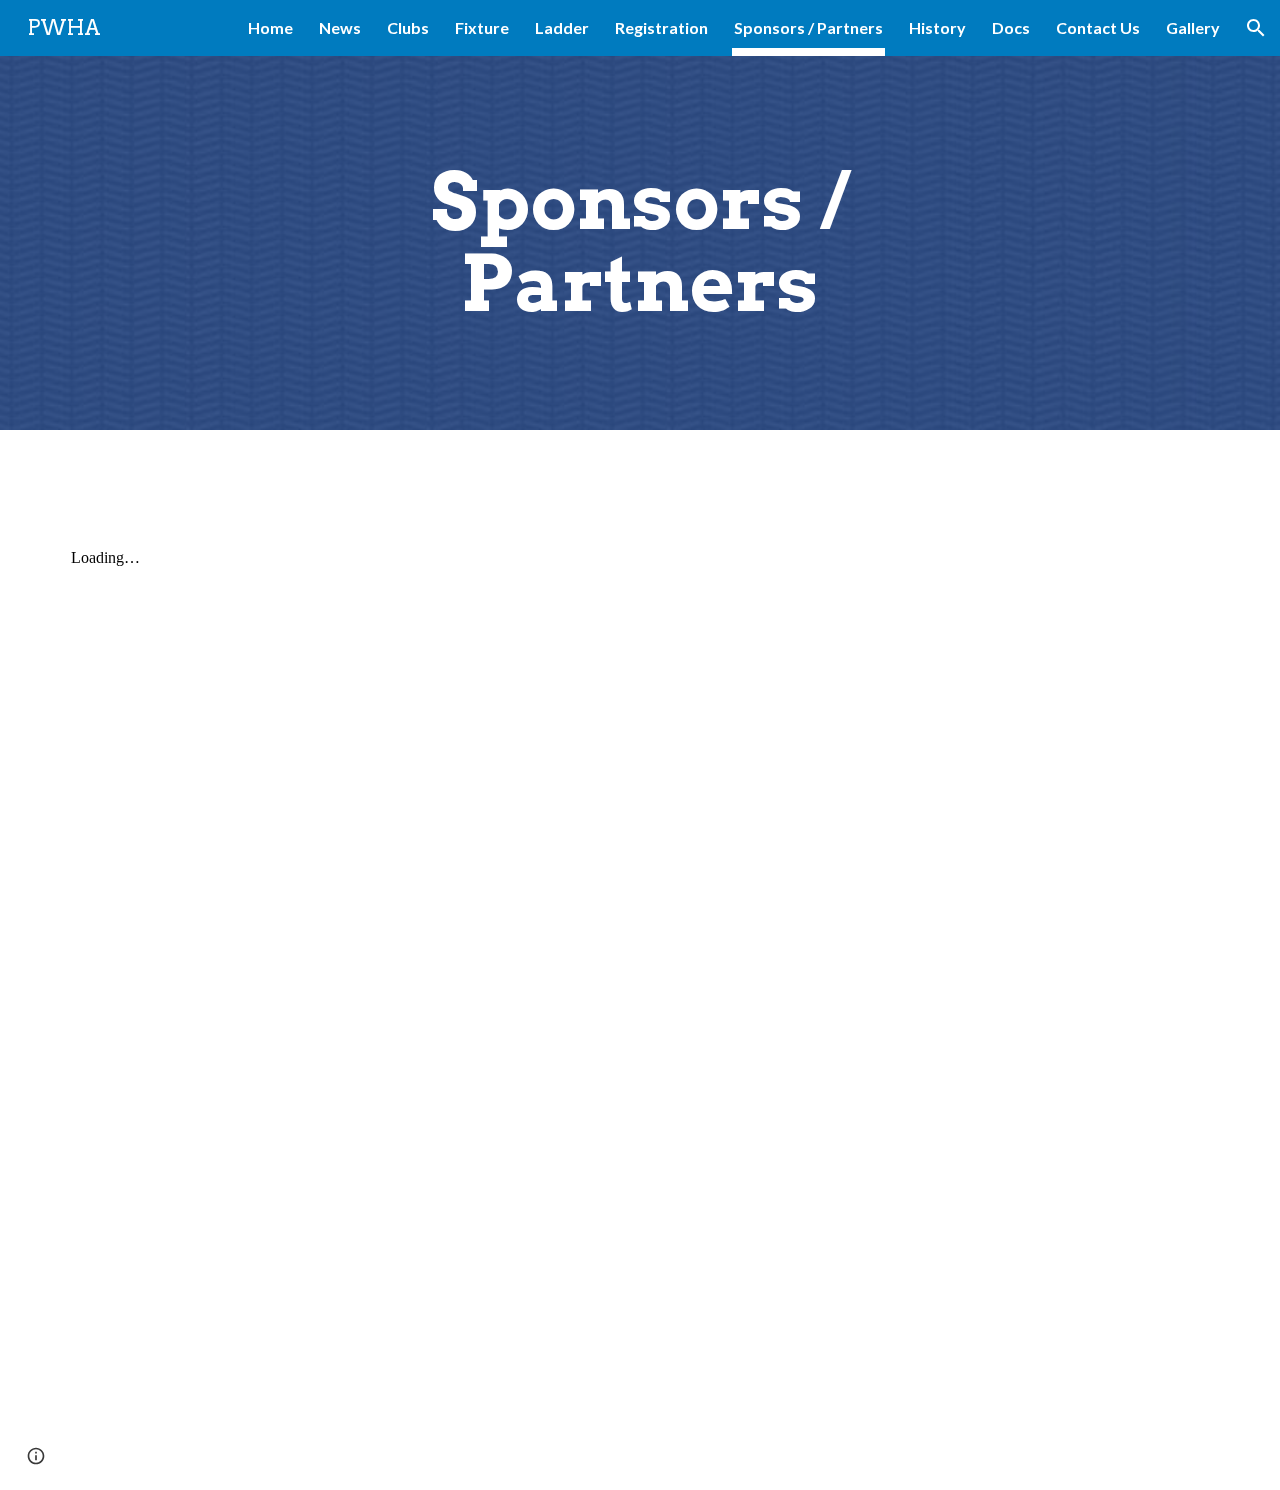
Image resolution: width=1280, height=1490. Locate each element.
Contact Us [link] (1098, 27)
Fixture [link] (482, 27)
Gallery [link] (1193, 27)
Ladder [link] (562, 27)
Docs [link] (1011, 27)
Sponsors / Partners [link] (808, 27)
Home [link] (270, 27)
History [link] (937, 27)
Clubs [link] (408, 27)
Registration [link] (661, 27)
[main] (640, 243)
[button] (1256, 28)
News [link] (340, 27)
